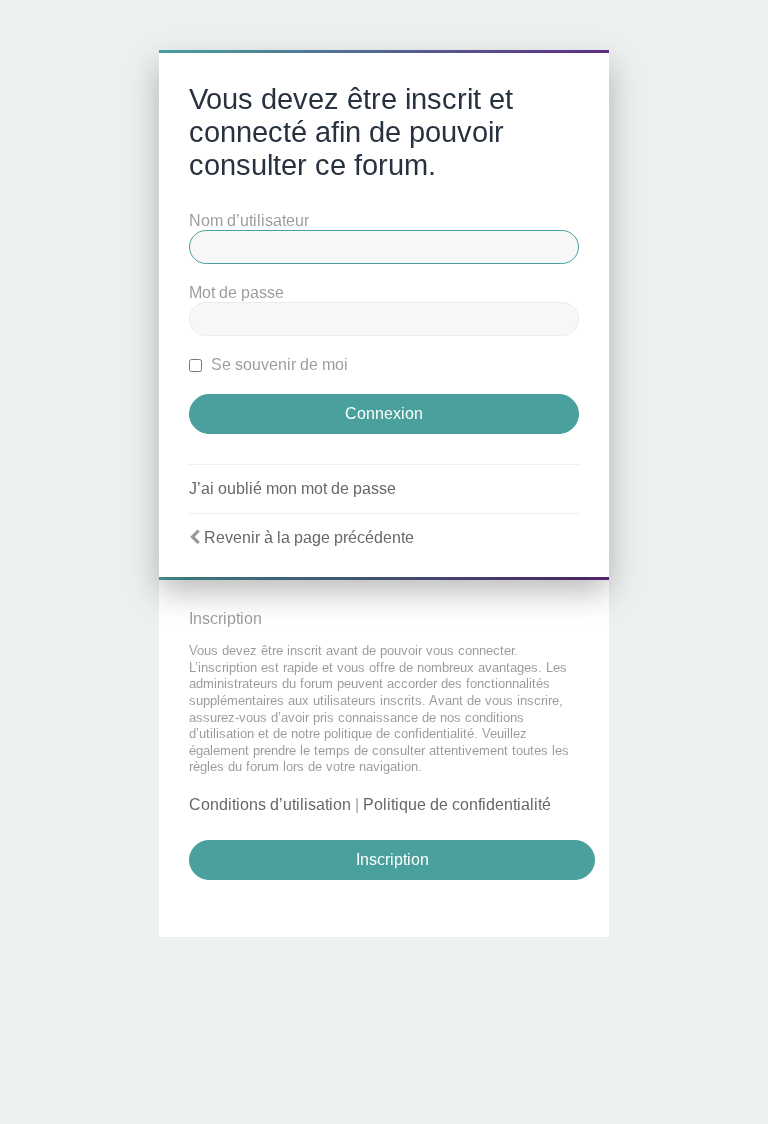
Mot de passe (236, 292)
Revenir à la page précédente (309, 537)
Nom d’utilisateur (249, 220)
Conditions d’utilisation (270, 804)
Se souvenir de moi (277, 364)
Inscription (392, 859)
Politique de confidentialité (457, 804)
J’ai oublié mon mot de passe (292, 488)
